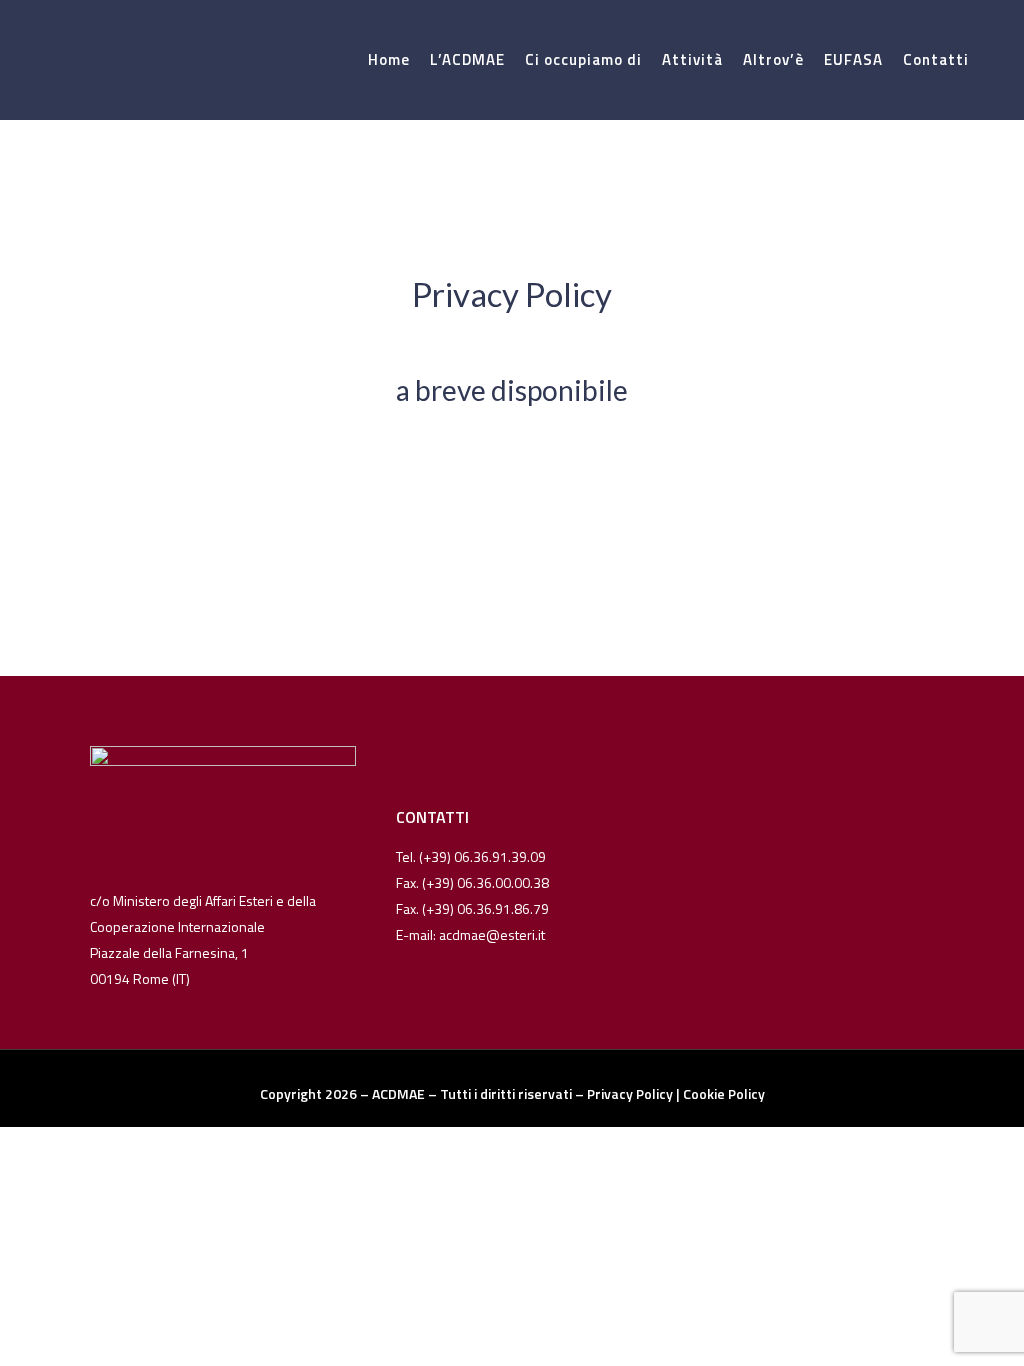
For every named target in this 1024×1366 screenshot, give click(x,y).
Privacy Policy (630, 1093)
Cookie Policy (724, 1093)
